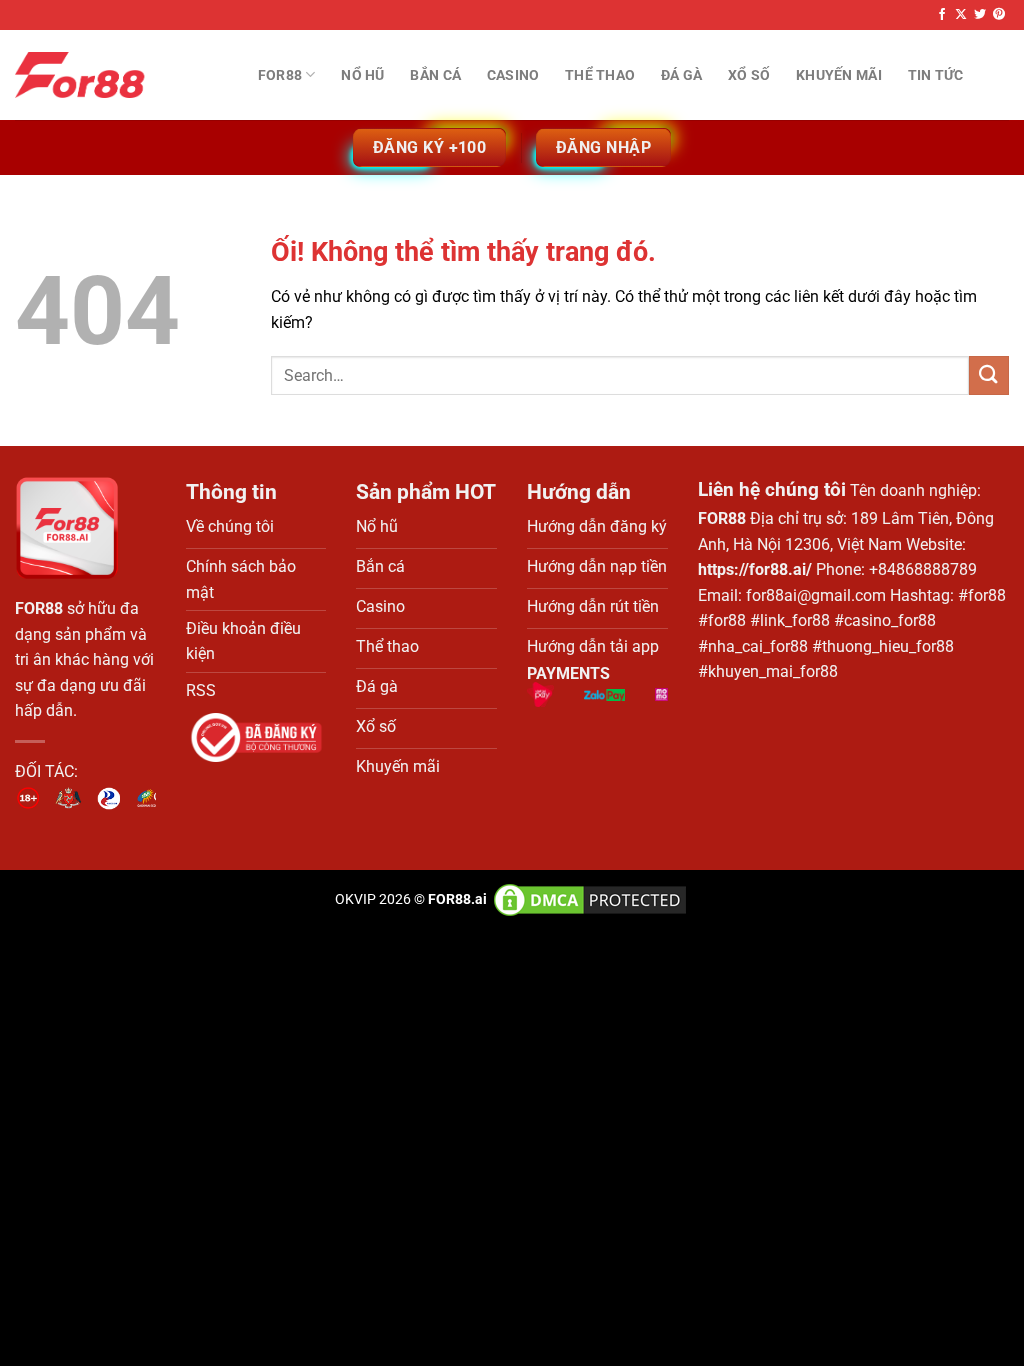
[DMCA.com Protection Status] (588, 899)
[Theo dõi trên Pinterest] (999, 15)
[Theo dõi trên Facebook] (942, 15)
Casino (513, 75)
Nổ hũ (362, 75)
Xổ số (749, 75)
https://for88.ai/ (755, 569)
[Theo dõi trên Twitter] (980, 15)
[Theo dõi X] (961, 15)
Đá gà (681, 75)
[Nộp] (989, 375)
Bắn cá (435, 75)
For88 (280, 75)
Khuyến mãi (839, 75)
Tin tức (936, 75)
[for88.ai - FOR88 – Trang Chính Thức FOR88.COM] (115, 75)
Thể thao (600, 75)
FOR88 (39, 608)
